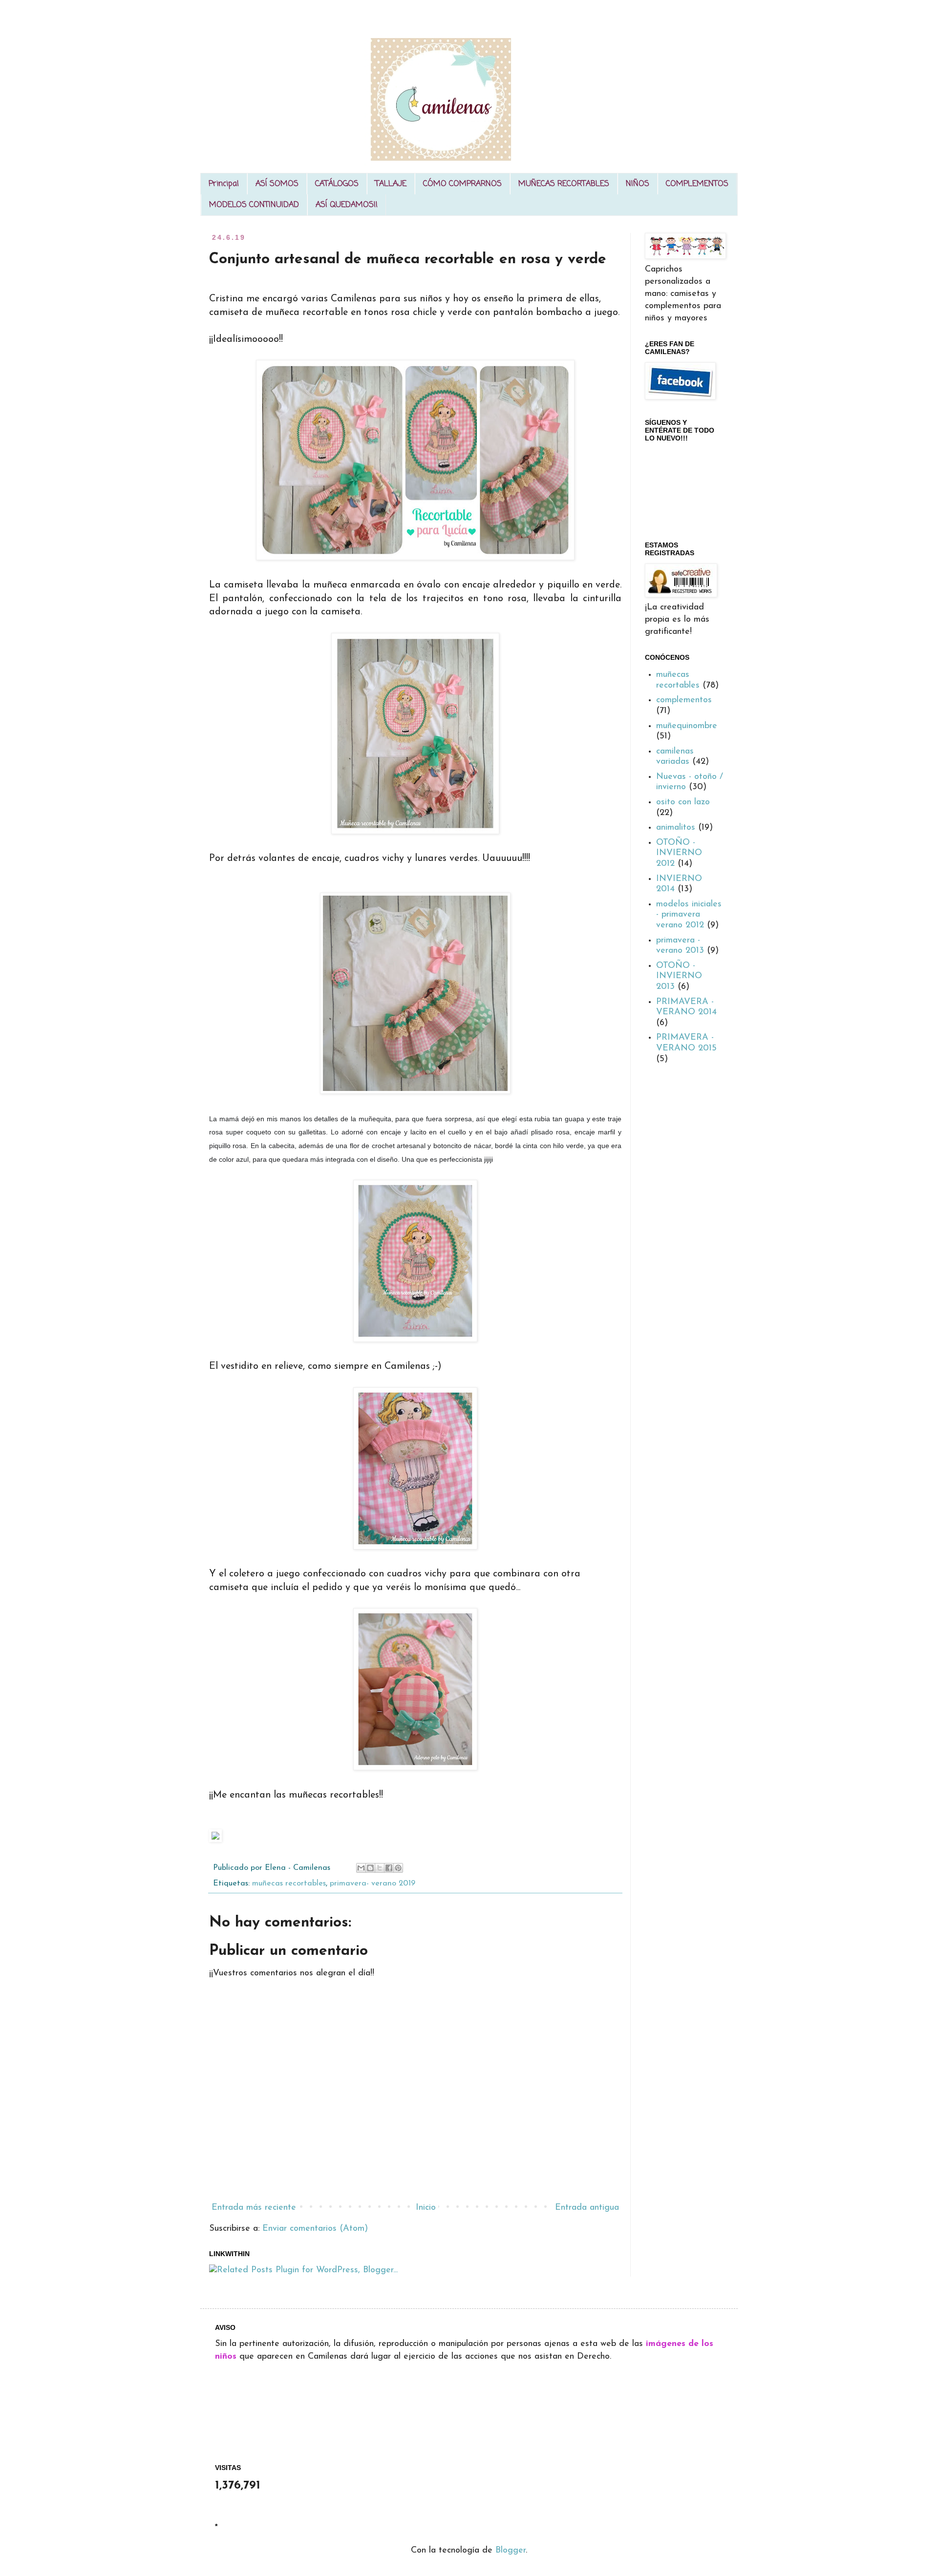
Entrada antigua (587, 2208)
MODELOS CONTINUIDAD (254, 205)
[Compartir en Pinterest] (398, 1868)
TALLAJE (391, 184)
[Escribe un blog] (370, 1868)
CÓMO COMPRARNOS (462, 184)
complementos (684, 700)
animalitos (676, 828)
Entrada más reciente (254, 2208)
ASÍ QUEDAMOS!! (347, 205)
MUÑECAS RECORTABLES (564, 184)
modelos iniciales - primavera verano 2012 (689, 915)
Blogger (511, 2551)
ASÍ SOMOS (277, 184)
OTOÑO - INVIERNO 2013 (679, 976)
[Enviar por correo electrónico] (361, 1868)
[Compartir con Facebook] (389, 1868)
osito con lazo (683, 802)
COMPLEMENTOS (697, 184)
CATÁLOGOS (337, 184)
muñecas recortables (289, 1884)
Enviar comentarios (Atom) (315, 2229)
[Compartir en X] (380, 1868)
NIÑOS (638, 184)
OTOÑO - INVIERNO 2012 (679, 853)
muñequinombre (687, 726)
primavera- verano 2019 (373, 1884)
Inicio (426, 2208)
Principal (224, 184)
